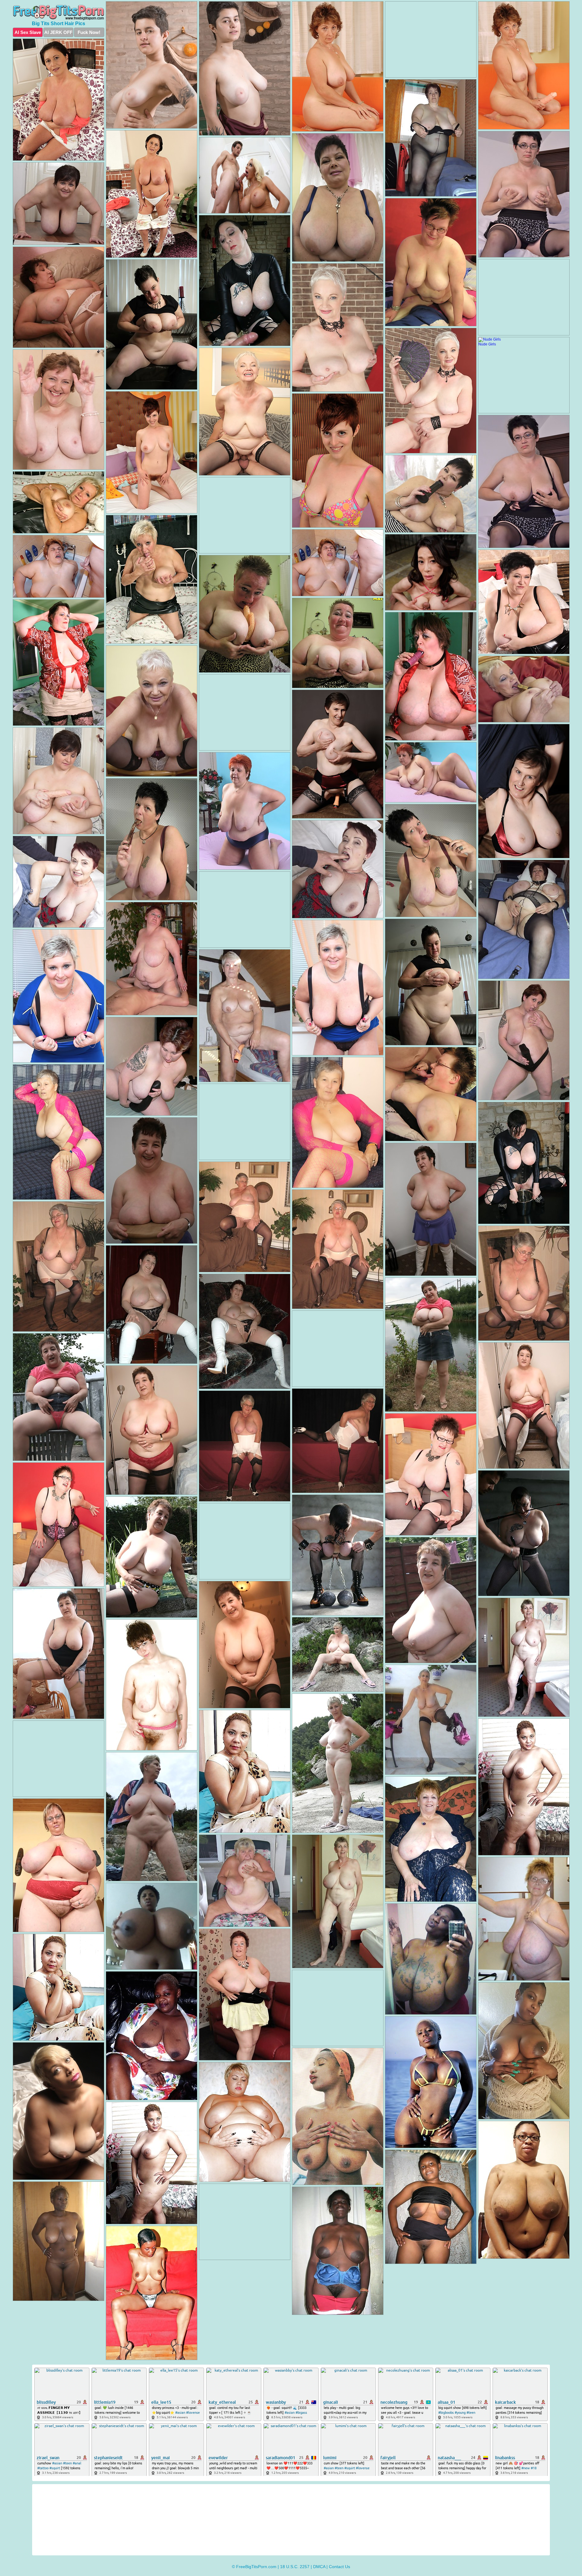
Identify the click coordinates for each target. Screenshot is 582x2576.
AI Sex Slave (28, 32)
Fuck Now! (89, 32)
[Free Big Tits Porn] (59, 12)
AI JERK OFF (58, 32)
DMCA (319, 2567)
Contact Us (339, 2567)
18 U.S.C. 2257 (295, 2567)
